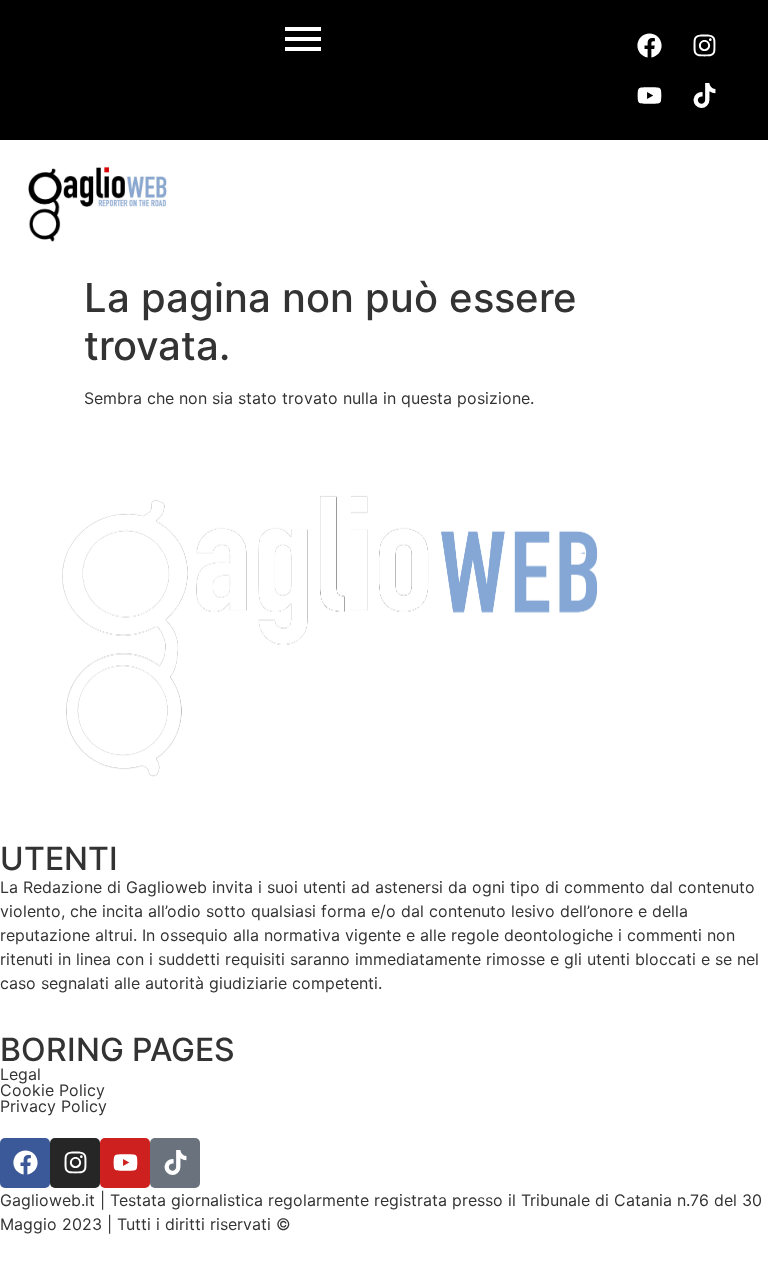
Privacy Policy (53, 1106)
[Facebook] (649, 45)
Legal (20, 1074)
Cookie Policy (52, 1090)
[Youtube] (649, 95)
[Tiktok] (704, 95)
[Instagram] (704, 45)
